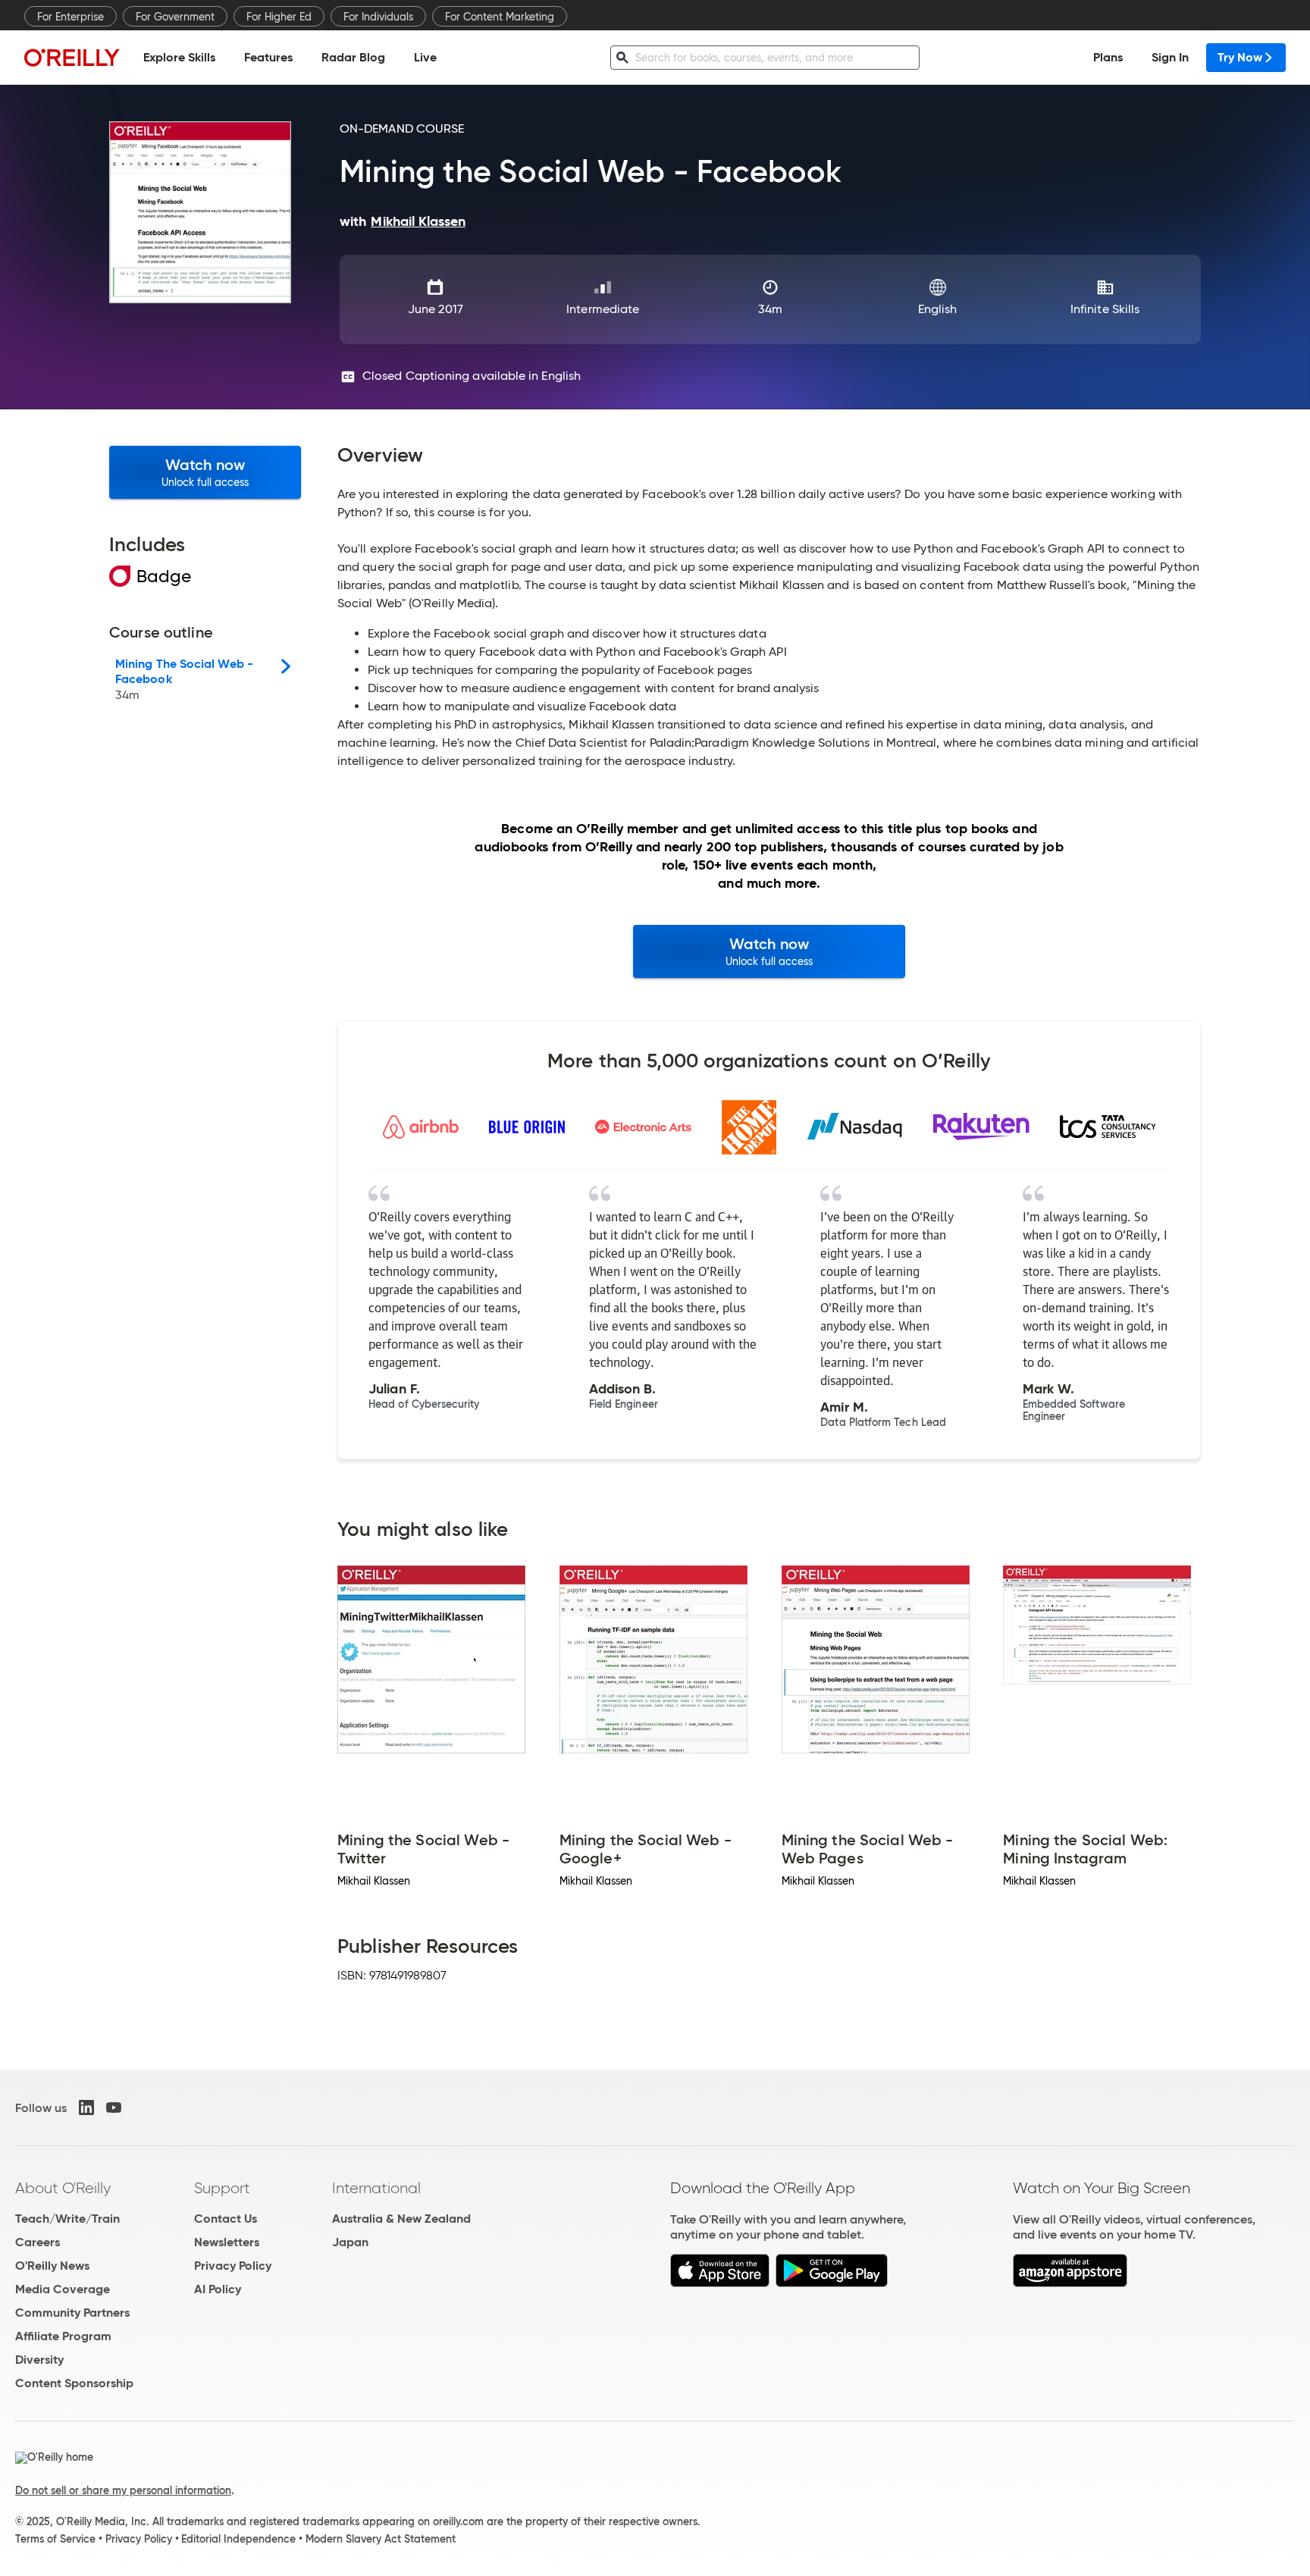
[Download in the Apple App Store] (720, 2283)
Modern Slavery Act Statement (381, 2539)
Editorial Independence (238, 2539)
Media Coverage (63, 2289)
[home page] (72, 57)
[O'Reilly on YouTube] (114, 2107)
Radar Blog (353, 57)
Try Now (1240, 57)
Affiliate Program (63, 2336)
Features (268, 57)
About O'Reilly (63, 2188)
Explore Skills (179, 57)
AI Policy (218, 2289)
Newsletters (227, 2242)
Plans (1108, 57)
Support (222, 2188)
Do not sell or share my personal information (123, 2490)
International (376, 2188)
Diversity (39, 2360)
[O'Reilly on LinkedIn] (86, 2107)
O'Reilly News (52, 2266)
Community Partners (72, 2313)
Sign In (1170, 57)
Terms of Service (55, 2539)
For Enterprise (71, 17)
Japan (350, 2242)
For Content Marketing (500, 17)
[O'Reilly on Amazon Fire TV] (1070, 2283)
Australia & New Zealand (401, 2219)
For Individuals (378, 17)
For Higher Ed (279, 17)
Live (425, 57)
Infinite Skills (1105, 309)
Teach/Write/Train (67, 2219)
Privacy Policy (233, 2266)
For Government (175, 17)
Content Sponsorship (74, 2383)
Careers (38, 2242)
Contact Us (226, 2219)
